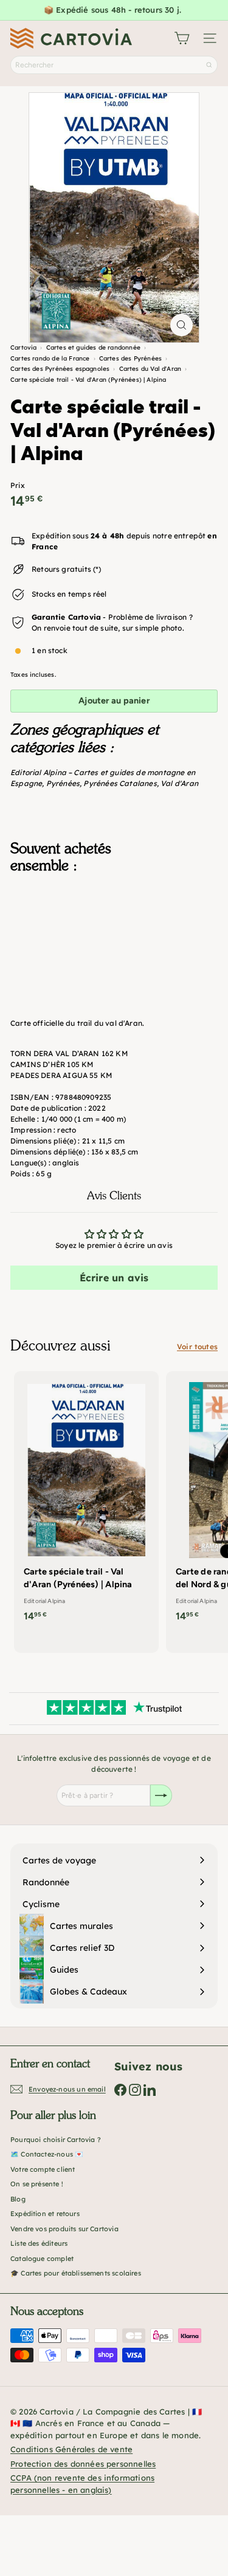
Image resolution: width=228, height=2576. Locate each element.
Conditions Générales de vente (71, 2449)
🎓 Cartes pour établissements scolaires (76, 2273)
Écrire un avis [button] (114, 1278)
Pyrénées (63, 783)
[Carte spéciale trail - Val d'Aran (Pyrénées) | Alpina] (114, 944)
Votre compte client (43, 2169)
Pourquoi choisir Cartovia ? (56, 2140)
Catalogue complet (42, 2259)
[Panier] (182, 38)
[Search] (209, 65)
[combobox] (114, 65)
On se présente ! (37, 2184)
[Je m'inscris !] (161, 1795)
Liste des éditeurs (39, 2243)
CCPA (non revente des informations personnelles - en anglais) (82, 2484)
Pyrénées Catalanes (120, 783)
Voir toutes (197, 1347)
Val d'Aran (179, 783)
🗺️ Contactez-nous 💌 (47, 2154)
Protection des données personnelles (83, 2464)
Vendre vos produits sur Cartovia (64, 2229)
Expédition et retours (45, 2214)
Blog (18, 2199)
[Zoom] (181, 325)
